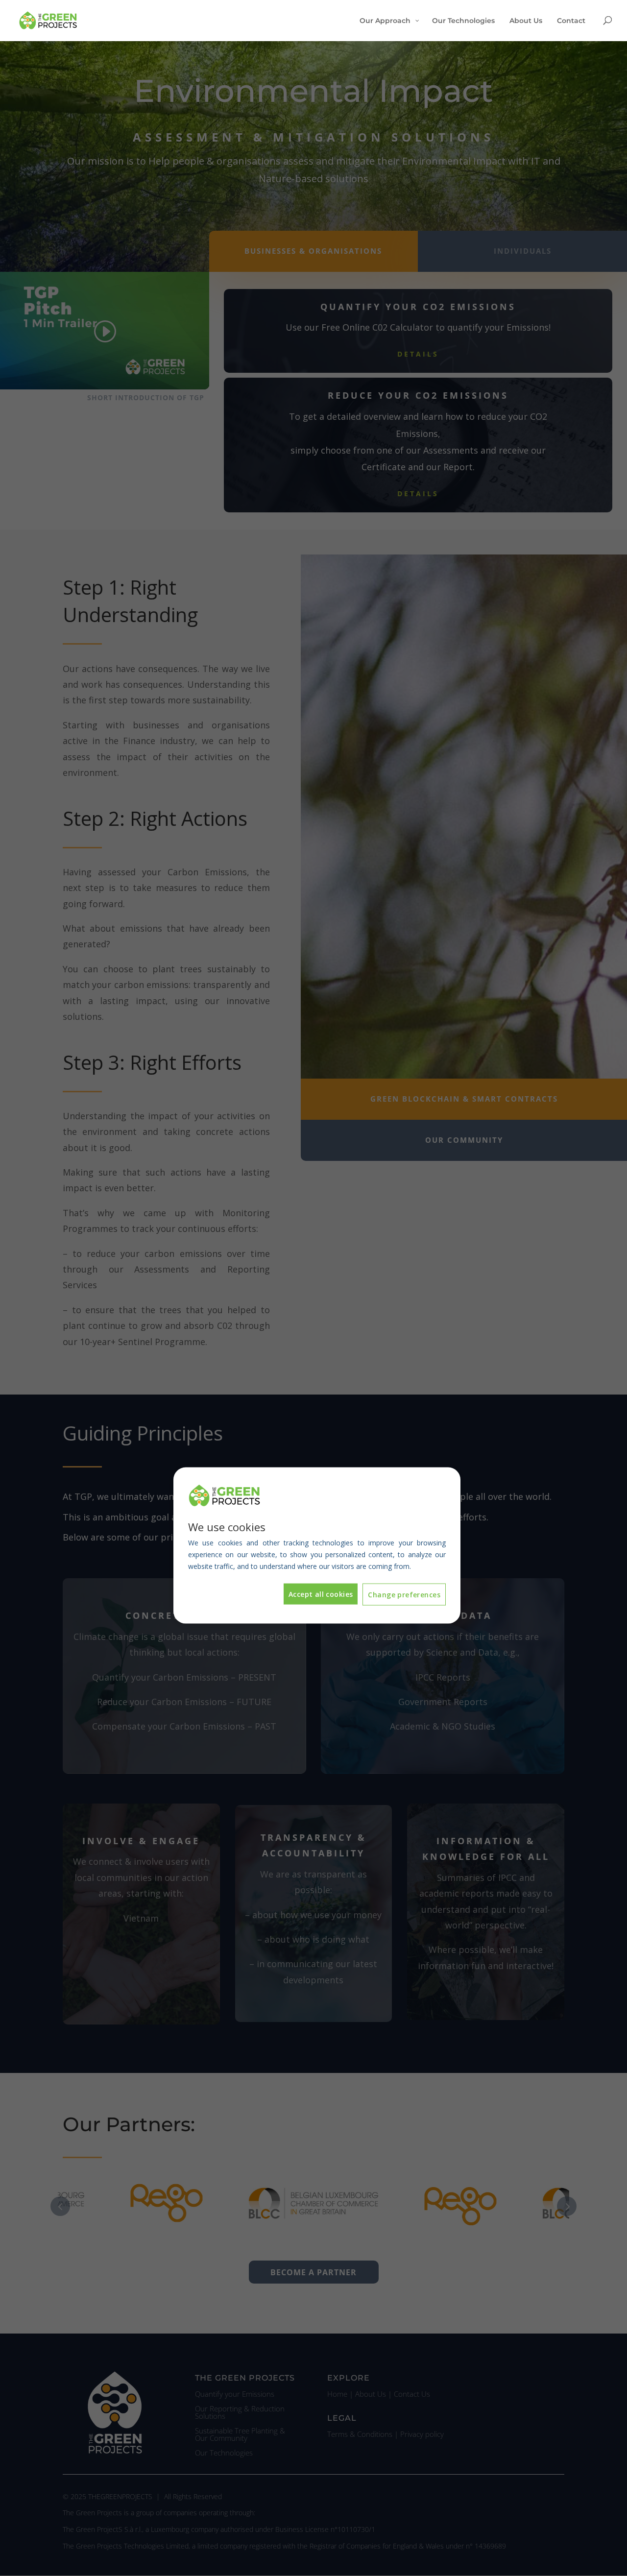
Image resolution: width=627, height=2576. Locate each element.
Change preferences (404, 1595)
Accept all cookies (321, 1594)
